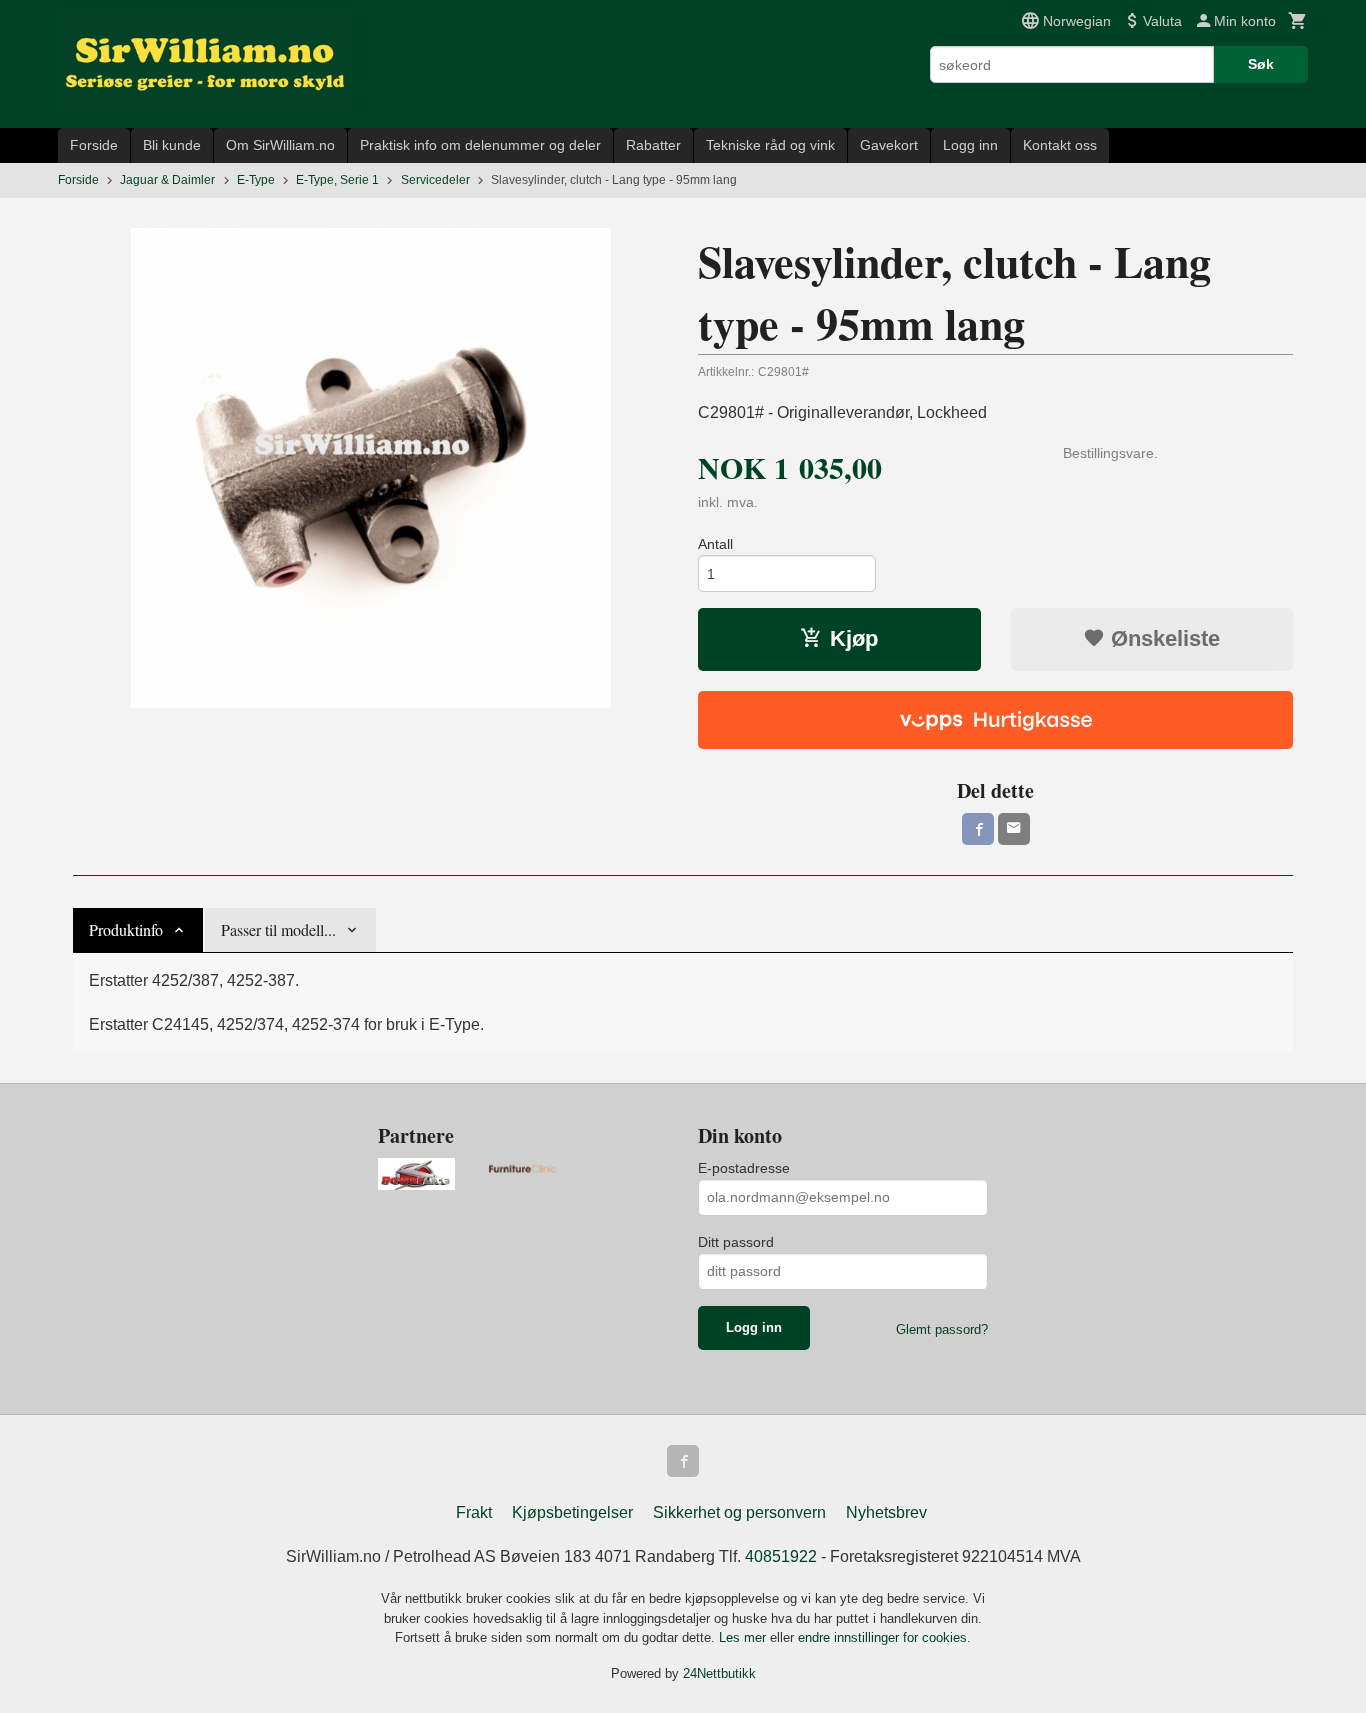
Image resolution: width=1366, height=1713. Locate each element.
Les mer (744, 1637)
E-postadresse (744, 1168)
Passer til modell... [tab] (278, 929)
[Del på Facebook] (978, 829)
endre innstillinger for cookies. (884, 1637)
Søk (1261, 64)
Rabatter (653, 145)
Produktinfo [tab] (126, 929)
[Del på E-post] (1014, 829)
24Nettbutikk (719, 1673)
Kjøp (854, 638)
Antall (715, 544)
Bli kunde (172, 145)
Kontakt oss (1060, 145)
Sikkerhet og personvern (739, 1512)
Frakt (474, 1512)
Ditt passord (736, 1242)
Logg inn (970, 145)
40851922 (781, 1556)
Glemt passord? (942, 1329)
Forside (94, 145)
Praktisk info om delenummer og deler (480, 145)
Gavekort (889, 145)
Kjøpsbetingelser (572, 1512)
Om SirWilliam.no (280, 145)
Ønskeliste (1162, 638)
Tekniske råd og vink (770, 145)
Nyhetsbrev (886, 1512)
